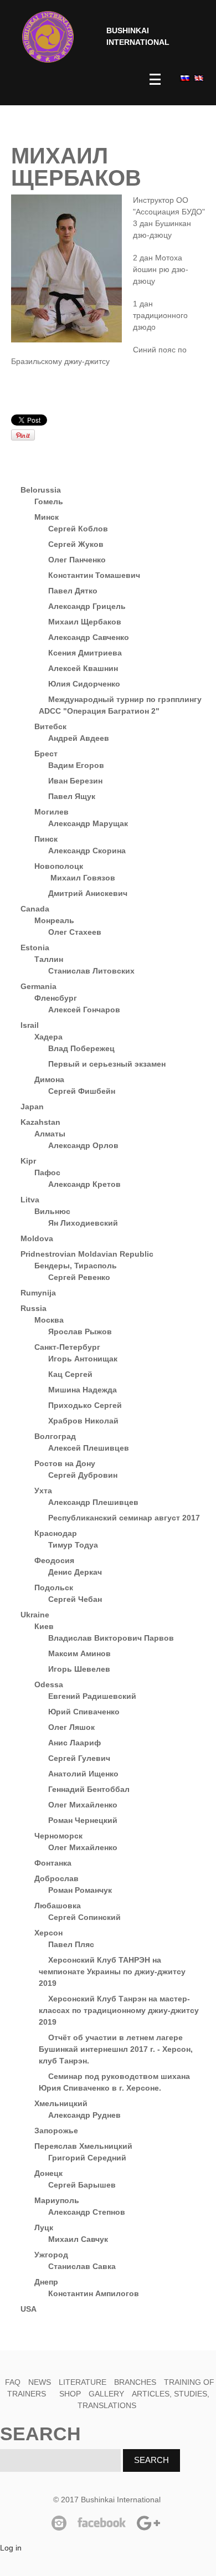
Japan (32, 1107)
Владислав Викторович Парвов (111, 1638)
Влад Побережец (81, 1048)
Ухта (43, 1491)
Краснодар (56, 1533)
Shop (70, 2394)
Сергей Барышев (82, 2185)
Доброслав (56, 1878)
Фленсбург (56, 998)
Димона (49, 1079)
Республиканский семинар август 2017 (124, 1518)
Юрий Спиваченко (84, 1712)
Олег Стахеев (75, 932)
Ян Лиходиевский (83, 1223)
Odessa (49, 1684)
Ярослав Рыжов (80, 1331)
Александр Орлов (83, 1145)
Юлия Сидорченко (84, 684)
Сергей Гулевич (79, 1758)
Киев (44, 1626)
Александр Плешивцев (93, 1502)
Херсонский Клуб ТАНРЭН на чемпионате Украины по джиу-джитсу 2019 (112, 1971)
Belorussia (41, 490)
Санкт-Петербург (67, 1347)
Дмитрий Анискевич (88, 893)
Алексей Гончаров (84, 1010)
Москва (49, 1320)
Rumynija (38, 1293)
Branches (135, 2382)
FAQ (13, 2382)
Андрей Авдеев (79, 738)
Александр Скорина (87, 851)
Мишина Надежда (83, 1390)
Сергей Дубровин (83, 1475)
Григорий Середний (87, 2158)
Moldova (37, 1238)
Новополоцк (59, 866)
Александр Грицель (87, 606)
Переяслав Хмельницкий (83, 2146)
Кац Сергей (70, 1374)
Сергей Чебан (75, 1599)
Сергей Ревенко (79, 1277)
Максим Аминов (79, 1653)
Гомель (49, 501)
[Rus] (184, 78)
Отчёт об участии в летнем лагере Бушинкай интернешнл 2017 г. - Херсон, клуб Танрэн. (116, 2049)
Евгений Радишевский (92, 1696)
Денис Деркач (75, 1572)
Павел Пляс (71, 1944)
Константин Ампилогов (94, 2293)
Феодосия (54, 1560)
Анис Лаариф (74, 1743)
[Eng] (198, 78)
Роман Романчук (80, 1890)
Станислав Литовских (91, 971)
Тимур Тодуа (73, 1545)
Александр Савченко (89, 637)
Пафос (47, 1172)
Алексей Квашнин (83, 668)
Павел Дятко (73, 591)
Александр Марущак (88, 823)
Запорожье (56, 2131)
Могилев (52, 812)
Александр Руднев (84, 2115)
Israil (30, 1025)
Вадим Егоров (76, 765)
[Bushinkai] (48, 37)
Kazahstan (40, 1122)
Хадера (48, 1037)
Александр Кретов (84, 1184)
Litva (30, 1200)
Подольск (54, 1587)
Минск (47, 517)
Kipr (28, 1161)
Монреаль (54, 920)
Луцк (44, 2227)
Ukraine (35, 1615)
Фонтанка (53, 1863)
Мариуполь (57, 2200)
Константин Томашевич (94, 575)
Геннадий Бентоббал (89, 1789)
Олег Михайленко (83, 1805)
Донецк (48, 2173)
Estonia (35, 948)
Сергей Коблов (78, 529)
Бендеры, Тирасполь (76, 1266)
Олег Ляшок (71, 1727)
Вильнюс (52, 1211)
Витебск (50, 726)
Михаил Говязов (82, 878)
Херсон (48, 1933)
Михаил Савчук (78, 2239)
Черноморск (58, 1836)
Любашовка (58, 1906)
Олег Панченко (77, 560)
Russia (34, 1308)
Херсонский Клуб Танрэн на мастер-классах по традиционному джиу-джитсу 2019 (119, 2010)
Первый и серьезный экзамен (107, 1064)
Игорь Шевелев (79, 1669)
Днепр (46, 2282)
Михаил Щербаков (85, 622)
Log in (11, 2548)
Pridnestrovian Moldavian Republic (87, 1254)
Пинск (46, 839)
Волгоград (55, 1436)
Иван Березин (75, 781)
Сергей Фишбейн (82, 1091)
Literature (83, 2382)
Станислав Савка (82, 2266)
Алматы (50, 1134)
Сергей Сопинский (84, 1917)
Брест (46, 754)
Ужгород (51, 2255)
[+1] (136, 420)
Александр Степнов (87, 2212)
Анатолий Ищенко (83, 1774)
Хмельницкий (61, 2103)
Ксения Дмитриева (85, 653)
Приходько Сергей (85, 1405)
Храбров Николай (83, 1421)
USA (29, 2309)
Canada (35, 909)
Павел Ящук (72, 796)
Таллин (49, 959)
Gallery (106, 2394)
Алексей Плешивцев (89, 1448)
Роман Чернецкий (83, 1820)
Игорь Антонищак (83, 1359)
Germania (38, 986)
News (40, 2382)
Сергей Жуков (76, 544)
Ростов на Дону (65, 1463)
